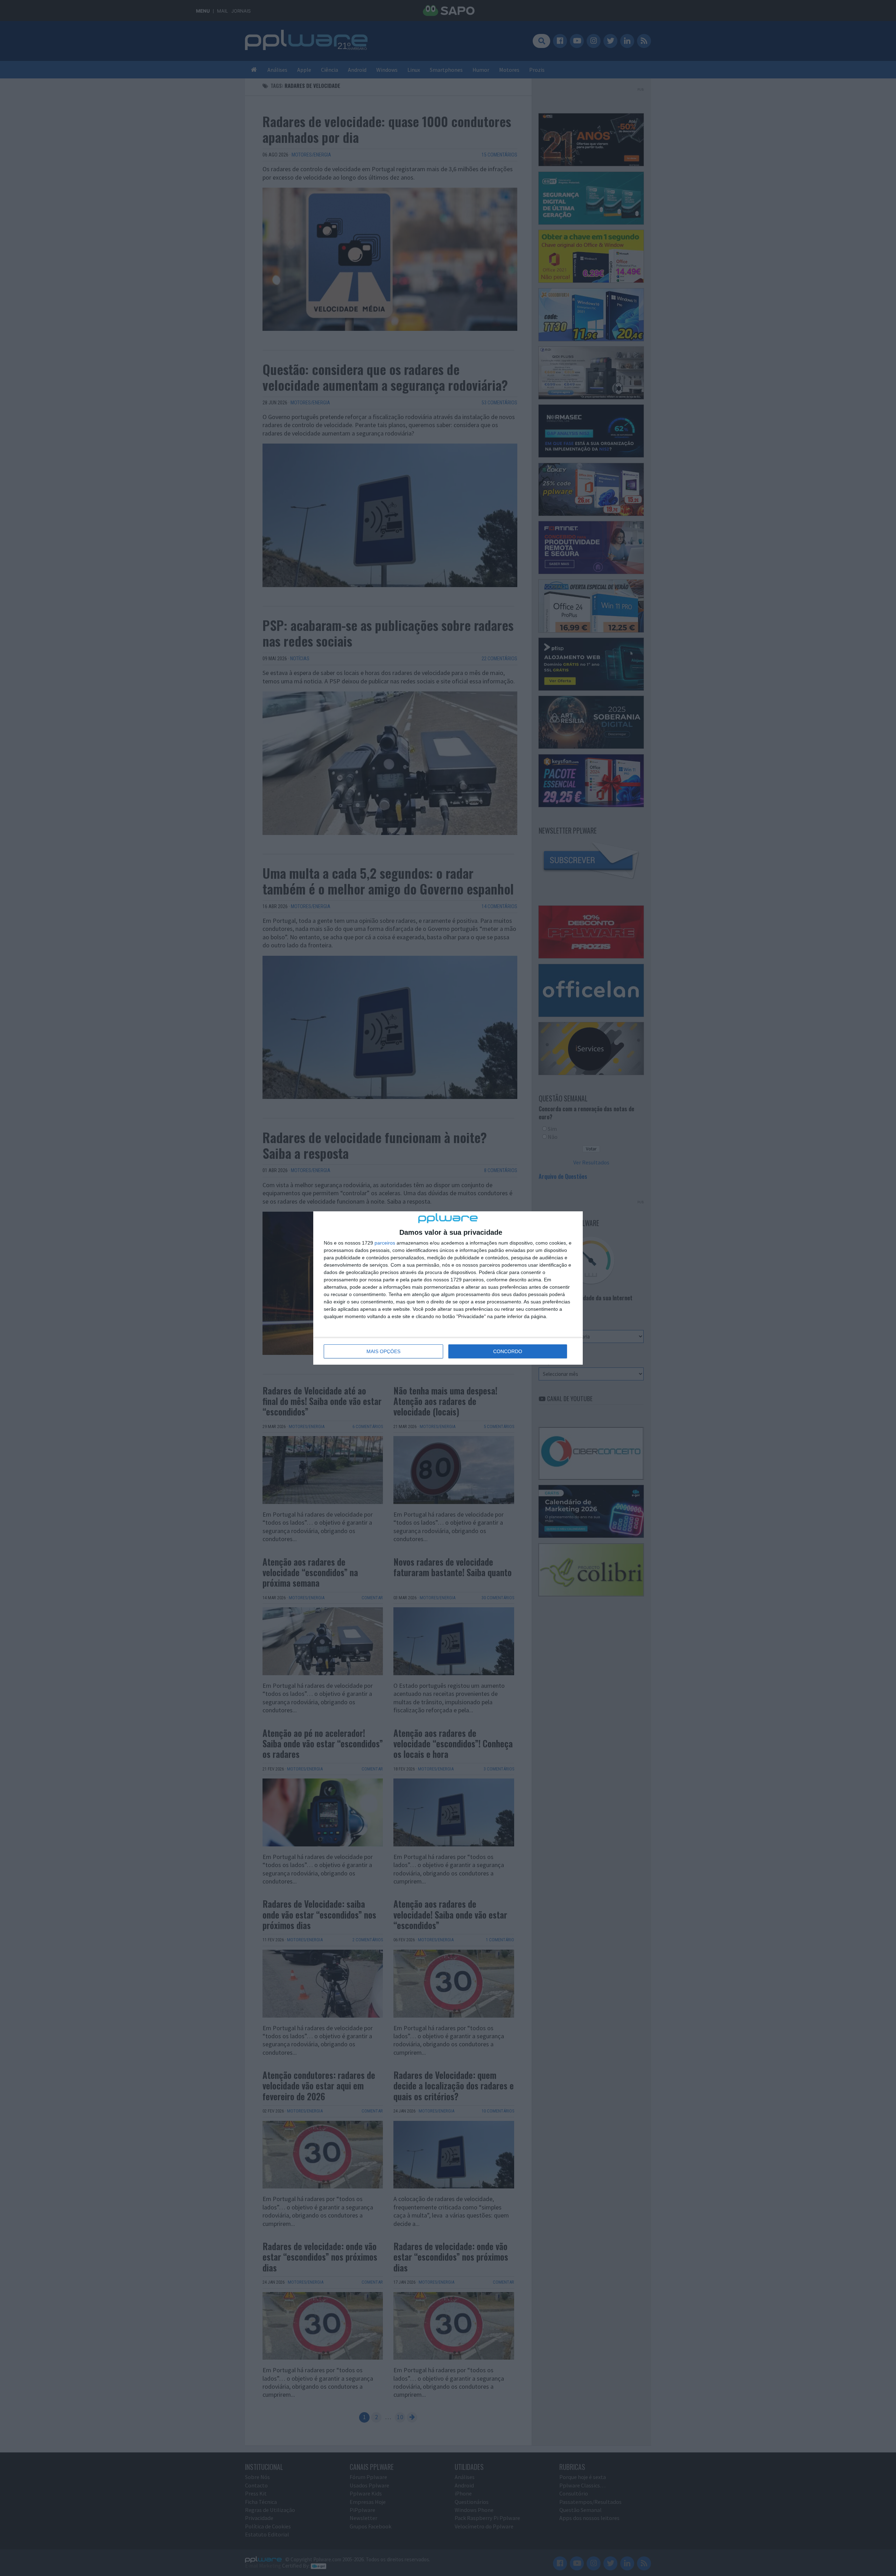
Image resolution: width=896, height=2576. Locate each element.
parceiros (385, 1243)
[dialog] (448, 1288)
